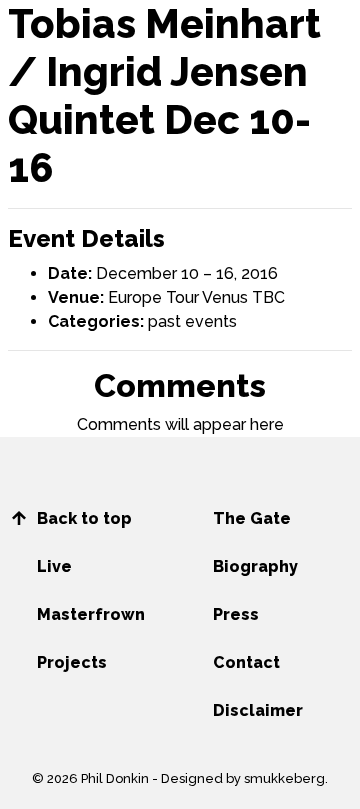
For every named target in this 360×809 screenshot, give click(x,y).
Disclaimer (258, 710)
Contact (246, 662)
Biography (255, 566)
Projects (72, 662)
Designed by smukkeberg (243, 778)
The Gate (252, 518)
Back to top (84, 518)
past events (192, 321)
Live (54, 566)
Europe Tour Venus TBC (196, 297)
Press (236, 614)
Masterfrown (91, 614)
